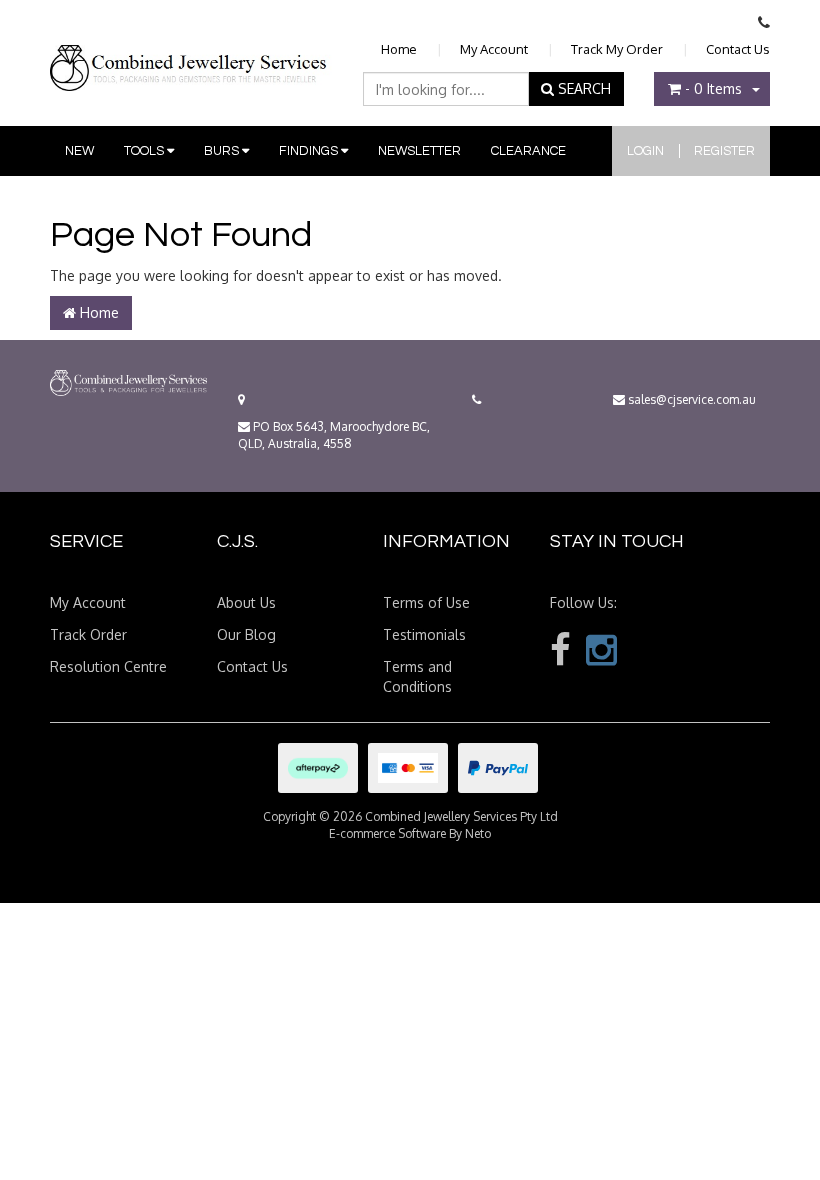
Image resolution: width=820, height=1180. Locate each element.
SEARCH (582, 88)
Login (645, 151)
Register (724, 151)
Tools (145, 151)
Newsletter (419, 151)
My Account (494, 49)
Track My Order (617, 49)
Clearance (528, 151)
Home (399, 49)
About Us (246, 602)
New (79, 151)
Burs (223, 151)
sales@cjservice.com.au (690, 399)
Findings (310, 151)
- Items (713, 88)
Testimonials (424, 634)
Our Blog (246, 634)
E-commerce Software (387, 833)
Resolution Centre (108, 666)
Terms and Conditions (417, 676)
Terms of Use (426, 602)
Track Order (88, 634)
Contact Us (738, 49)
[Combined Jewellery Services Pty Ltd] (191, 52)
